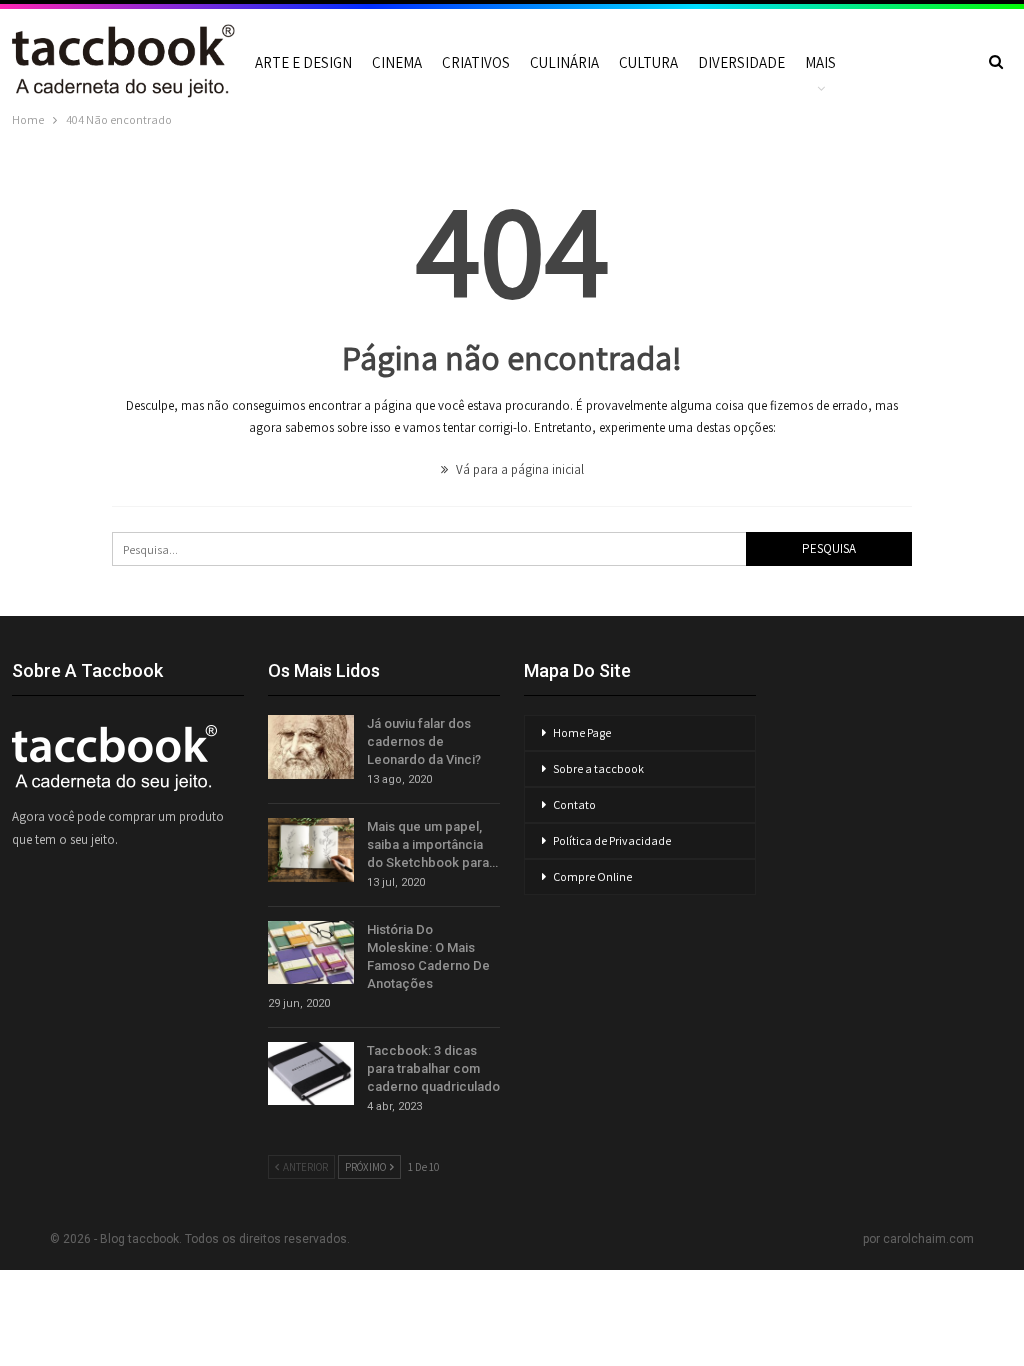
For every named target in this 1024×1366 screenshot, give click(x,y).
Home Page (582, 732)
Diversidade (741, 62)
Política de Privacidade (612, 840)
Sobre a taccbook (598, 768)
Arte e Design (303, 62)
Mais (820, 62)
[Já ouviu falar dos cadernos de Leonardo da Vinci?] (311, 747)
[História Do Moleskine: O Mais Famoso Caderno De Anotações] (311, 953)
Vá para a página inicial (518, 469)
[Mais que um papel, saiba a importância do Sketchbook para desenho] (311, 850)
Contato (574, 804)
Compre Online (592, 876)
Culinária (564, 62)
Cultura (648, 62)
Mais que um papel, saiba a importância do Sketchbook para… (432, 844)
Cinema (397, 62)
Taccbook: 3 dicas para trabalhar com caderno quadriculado (433, 1068)
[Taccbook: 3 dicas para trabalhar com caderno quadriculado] (311, 1074)
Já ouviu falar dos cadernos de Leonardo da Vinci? (424, 741)
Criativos (476, 62)
